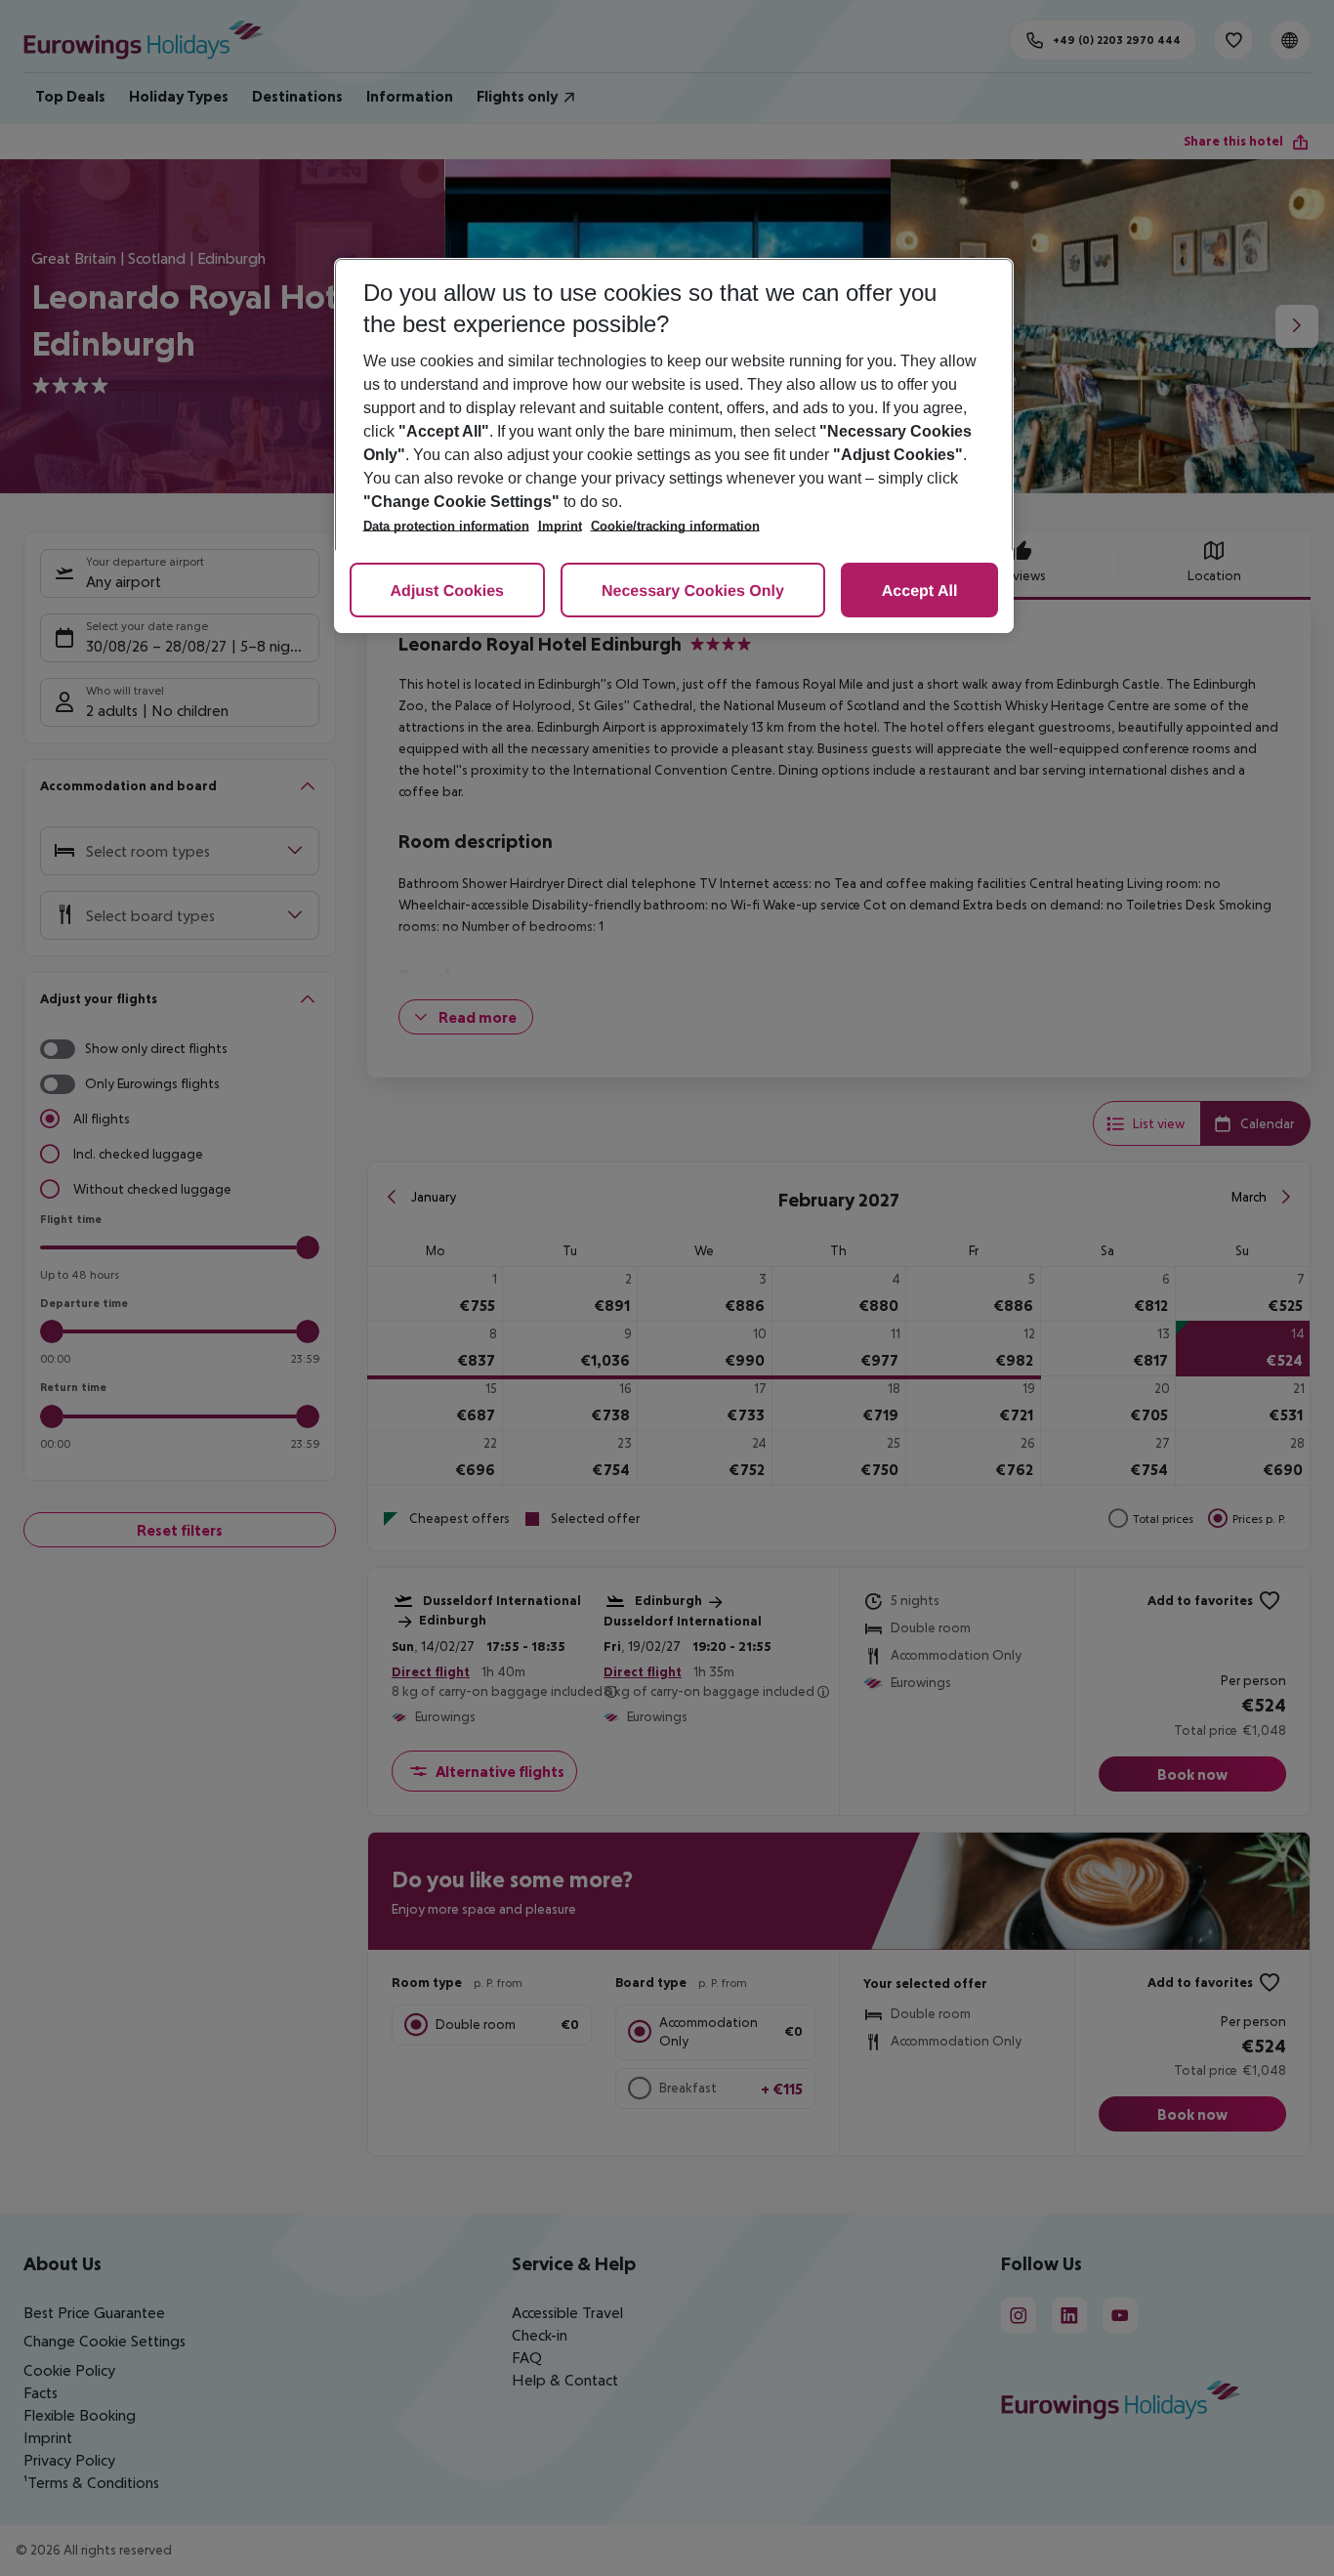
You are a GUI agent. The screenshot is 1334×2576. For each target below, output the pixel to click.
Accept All (920, 591)
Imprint (560, 526)
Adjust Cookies (447, 591)
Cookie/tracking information (675, 526)
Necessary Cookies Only (693, 591)
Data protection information (446, 526)
